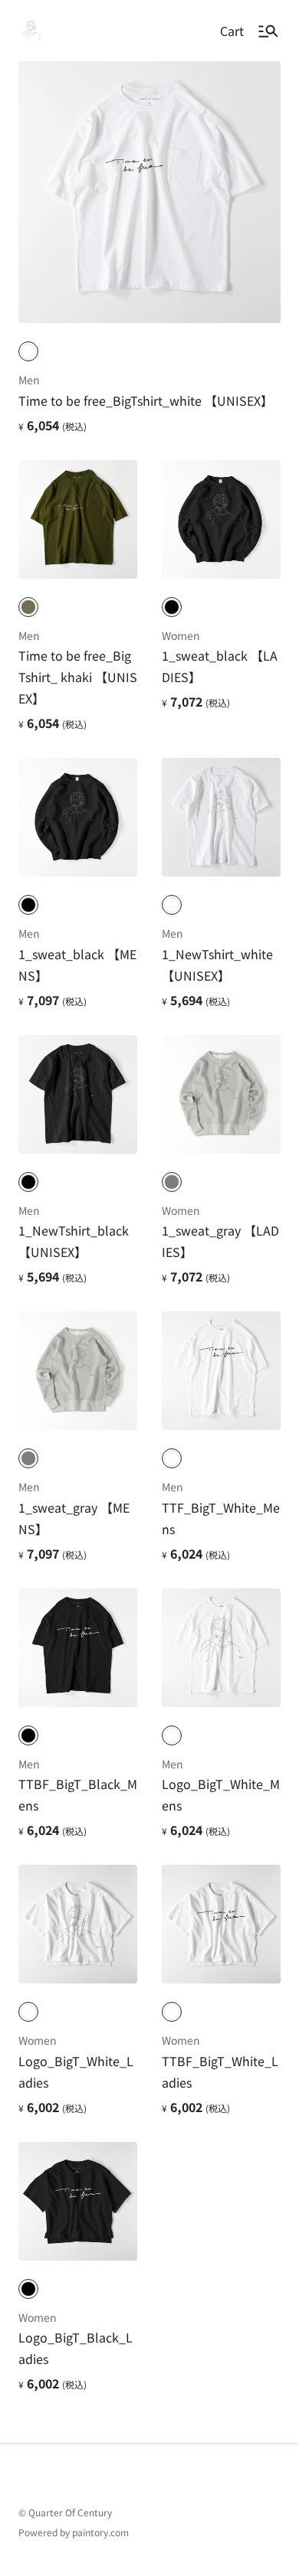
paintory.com (100, 2532)
